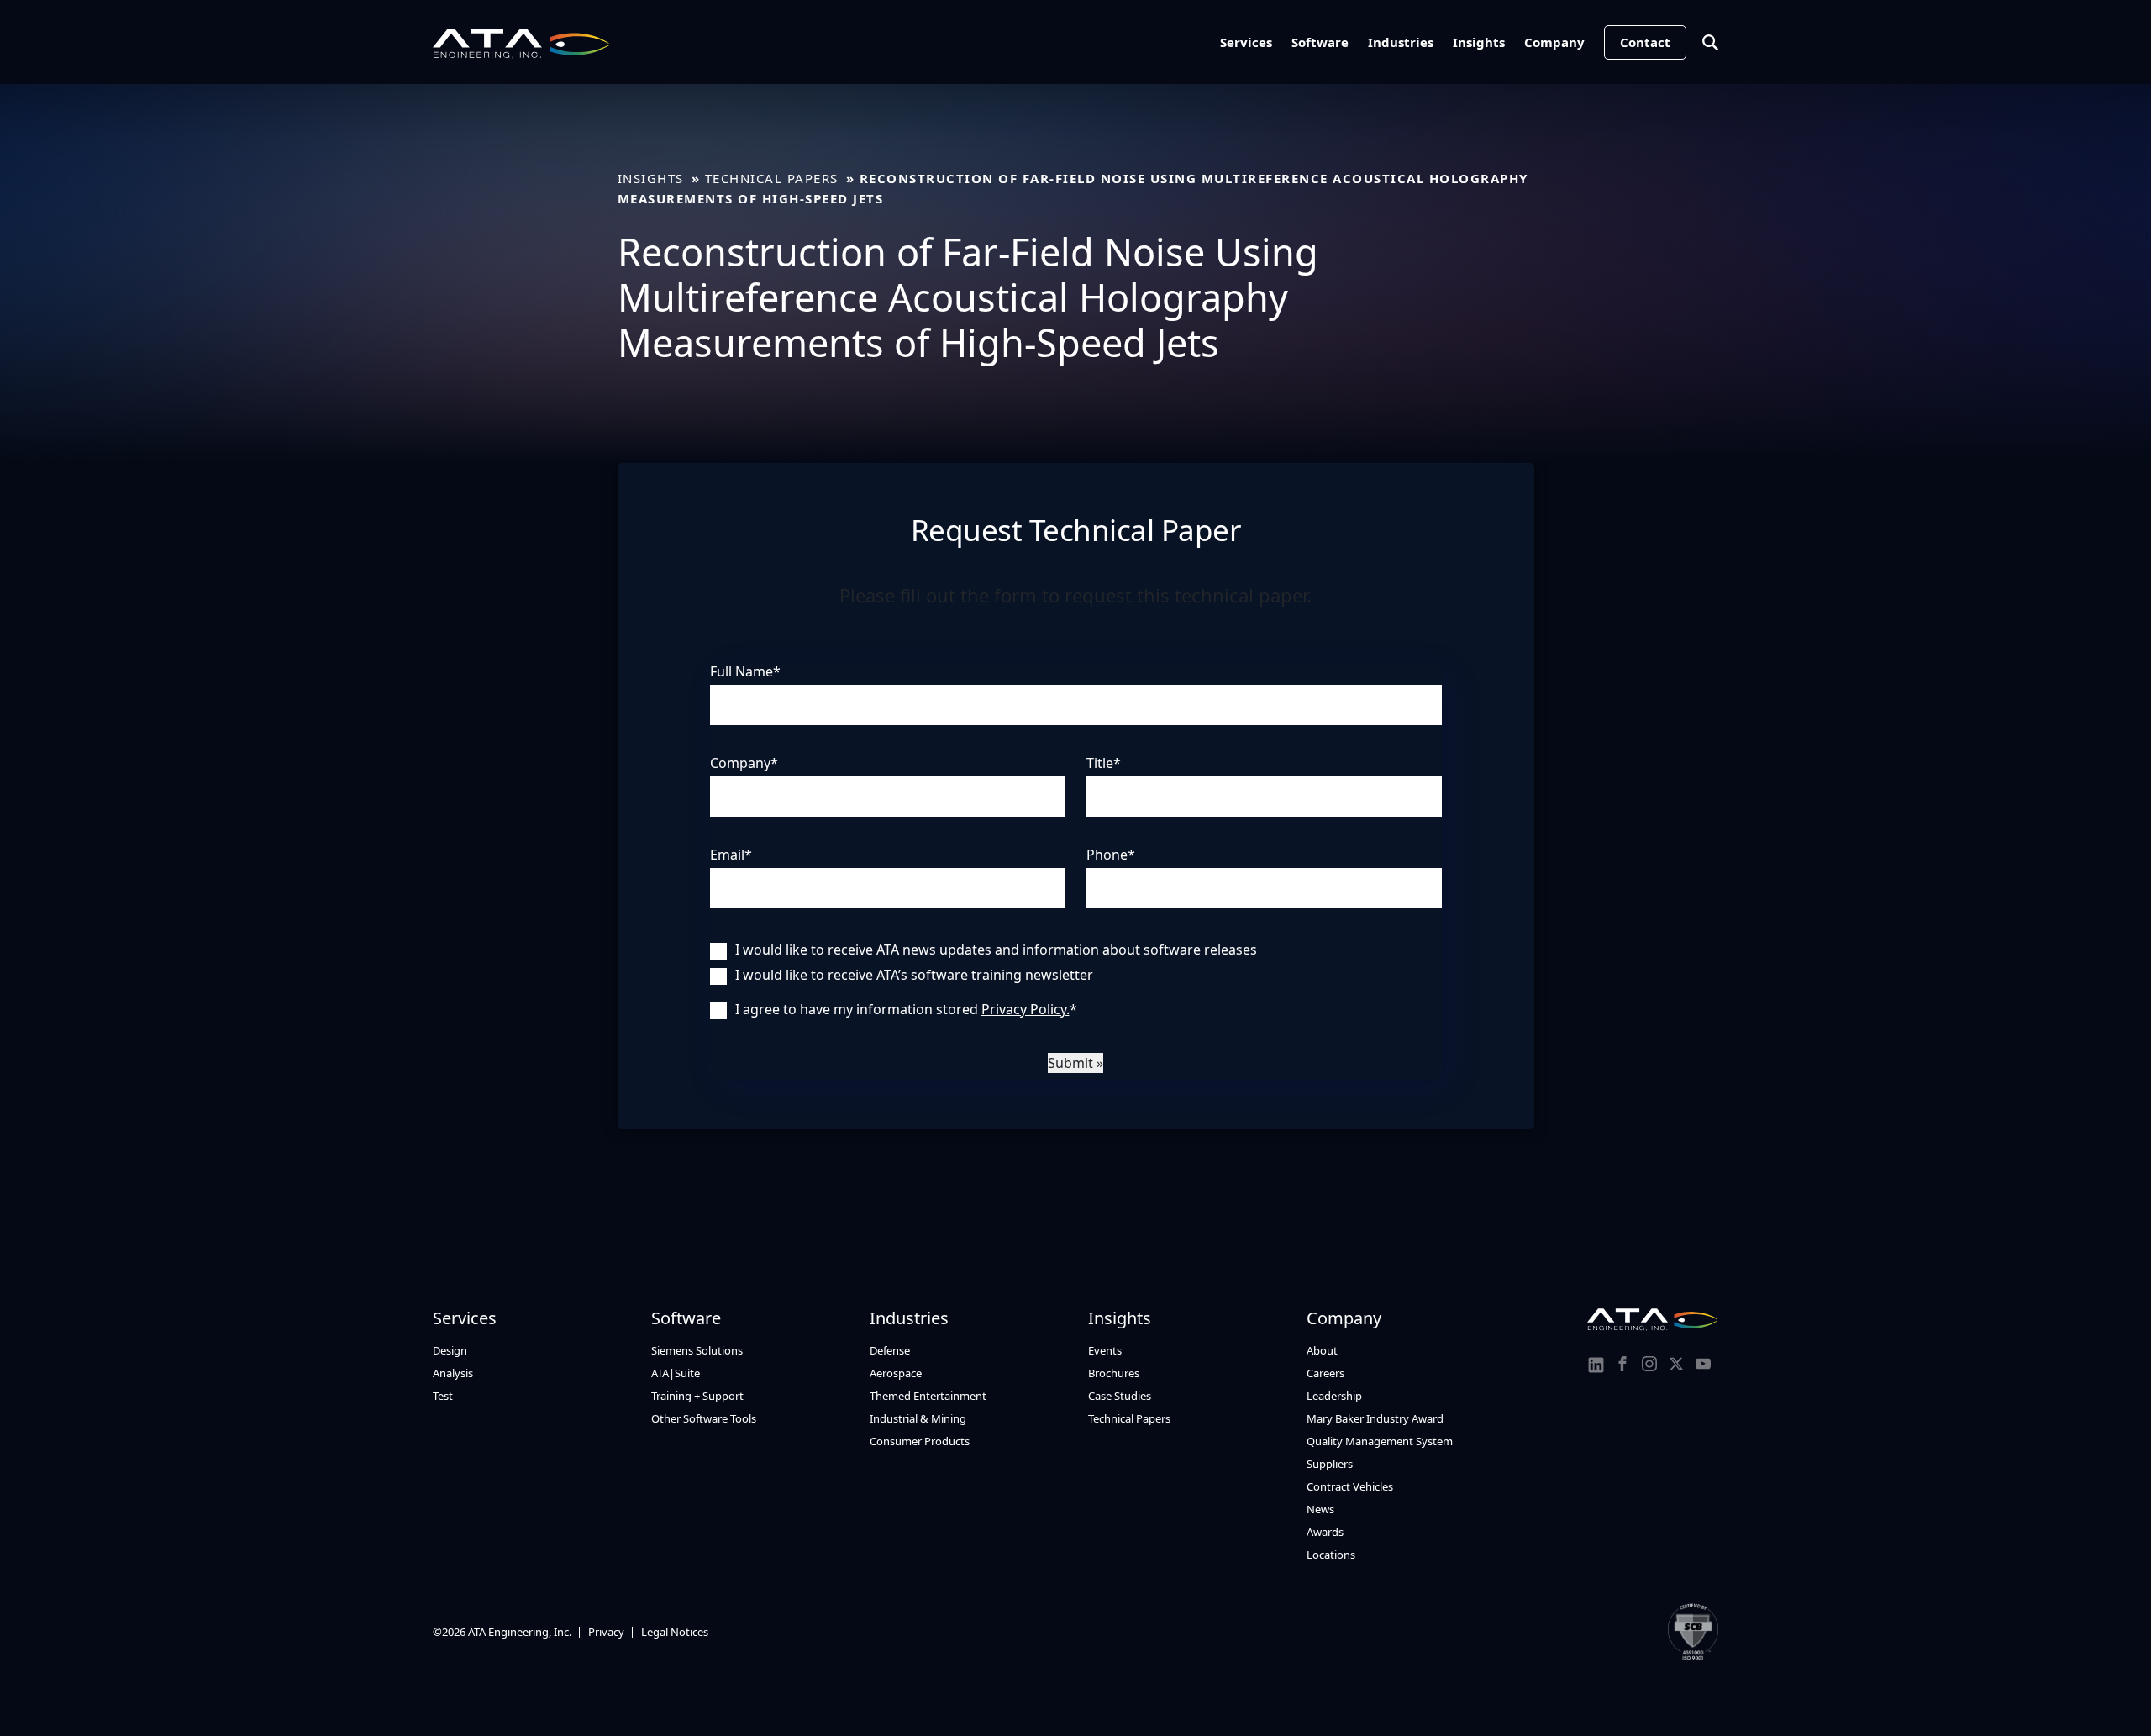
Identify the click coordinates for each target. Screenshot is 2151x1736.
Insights (1479, 42)
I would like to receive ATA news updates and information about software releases (996, 950)
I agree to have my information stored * (906, 1009)
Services (1246, 42)
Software (1320, 42)
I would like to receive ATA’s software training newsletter (914, 975)
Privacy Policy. (1026, 1009)
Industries (1401, 42)
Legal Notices (675, 1632)
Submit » (1075, 1063)
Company (1554, 42)
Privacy (606, 1632)
